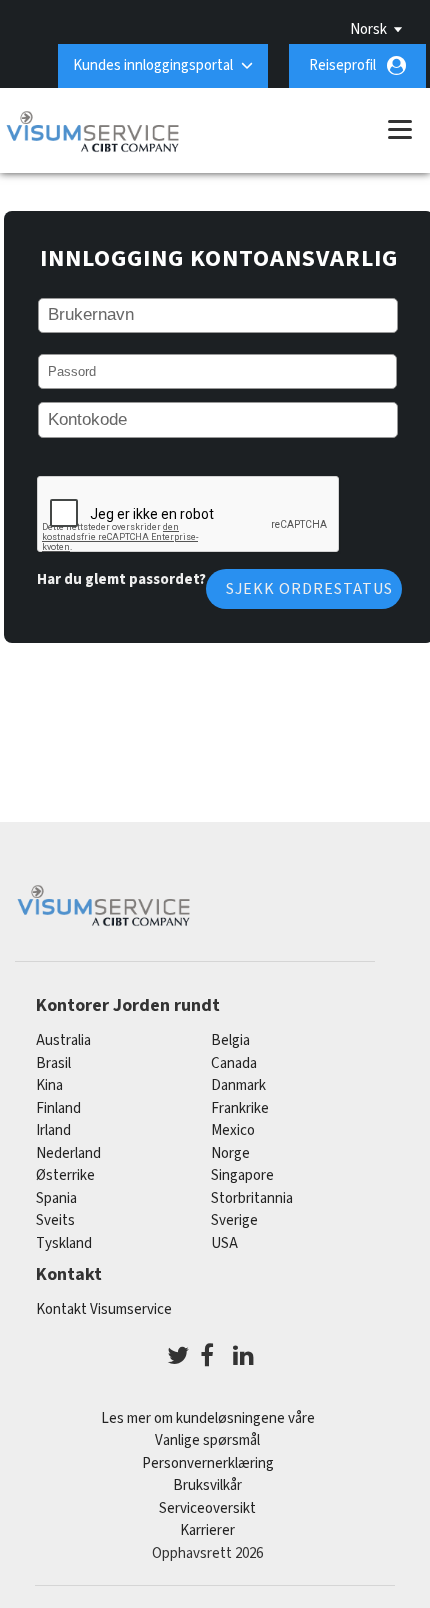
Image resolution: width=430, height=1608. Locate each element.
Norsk (368, 29)
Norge (230, 1153)
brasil (53, 1063)
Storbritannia (252, 1198)
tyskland (64, 1243)
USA (224, 1243)
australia (63, 1040)
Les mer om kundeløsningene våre (208, 1418)
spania (56, 1198)
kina (49, 1085)
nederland (68, 1153)
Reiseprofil (342, 65)
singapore (242, 1175)
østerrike (65, 1175)
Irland (53, 1130)
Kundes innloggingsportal (153, 65)
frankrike (240, 1108)
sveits (55, 1220)
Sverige (234, 1220)
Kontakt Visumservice (104, 1309)
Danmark (238, 1085)
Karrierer (207, 1530)
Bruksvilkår (207, 1485)
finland (58, 1108)
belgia (230, 1040)
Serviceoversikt (207, 1508)
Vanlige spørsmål (207, 1440)
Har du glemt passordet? (121, 579)
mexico (233, 1130)
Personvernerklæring (208, 1463)
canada (234, 1063)
